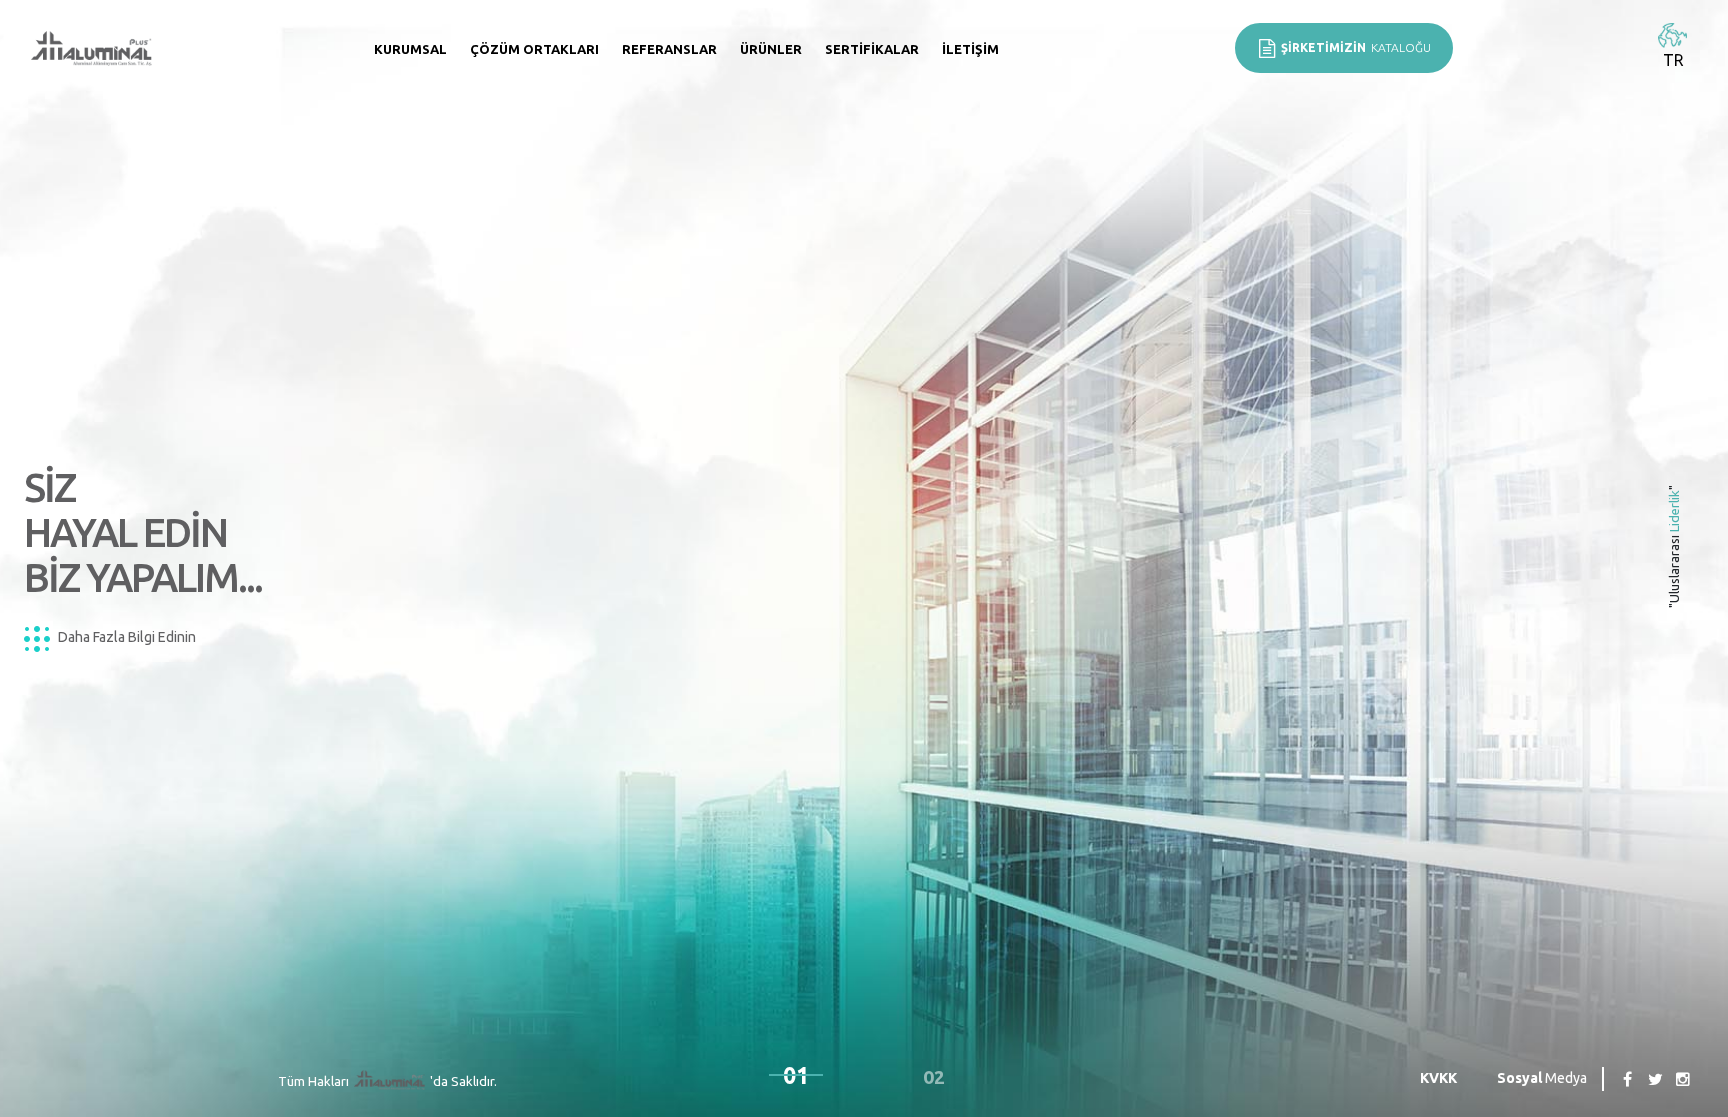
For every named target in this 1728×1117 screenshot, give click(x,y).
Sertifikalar (872, 49)
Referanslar (669, 49)
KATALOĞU (1356, 47)
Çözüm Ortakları (534, 49)
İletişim (970, 49)
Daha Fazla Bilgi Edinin (125, 637)
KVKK (1438, 1078)
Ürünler (771, 49)
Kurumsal (410, 49)
